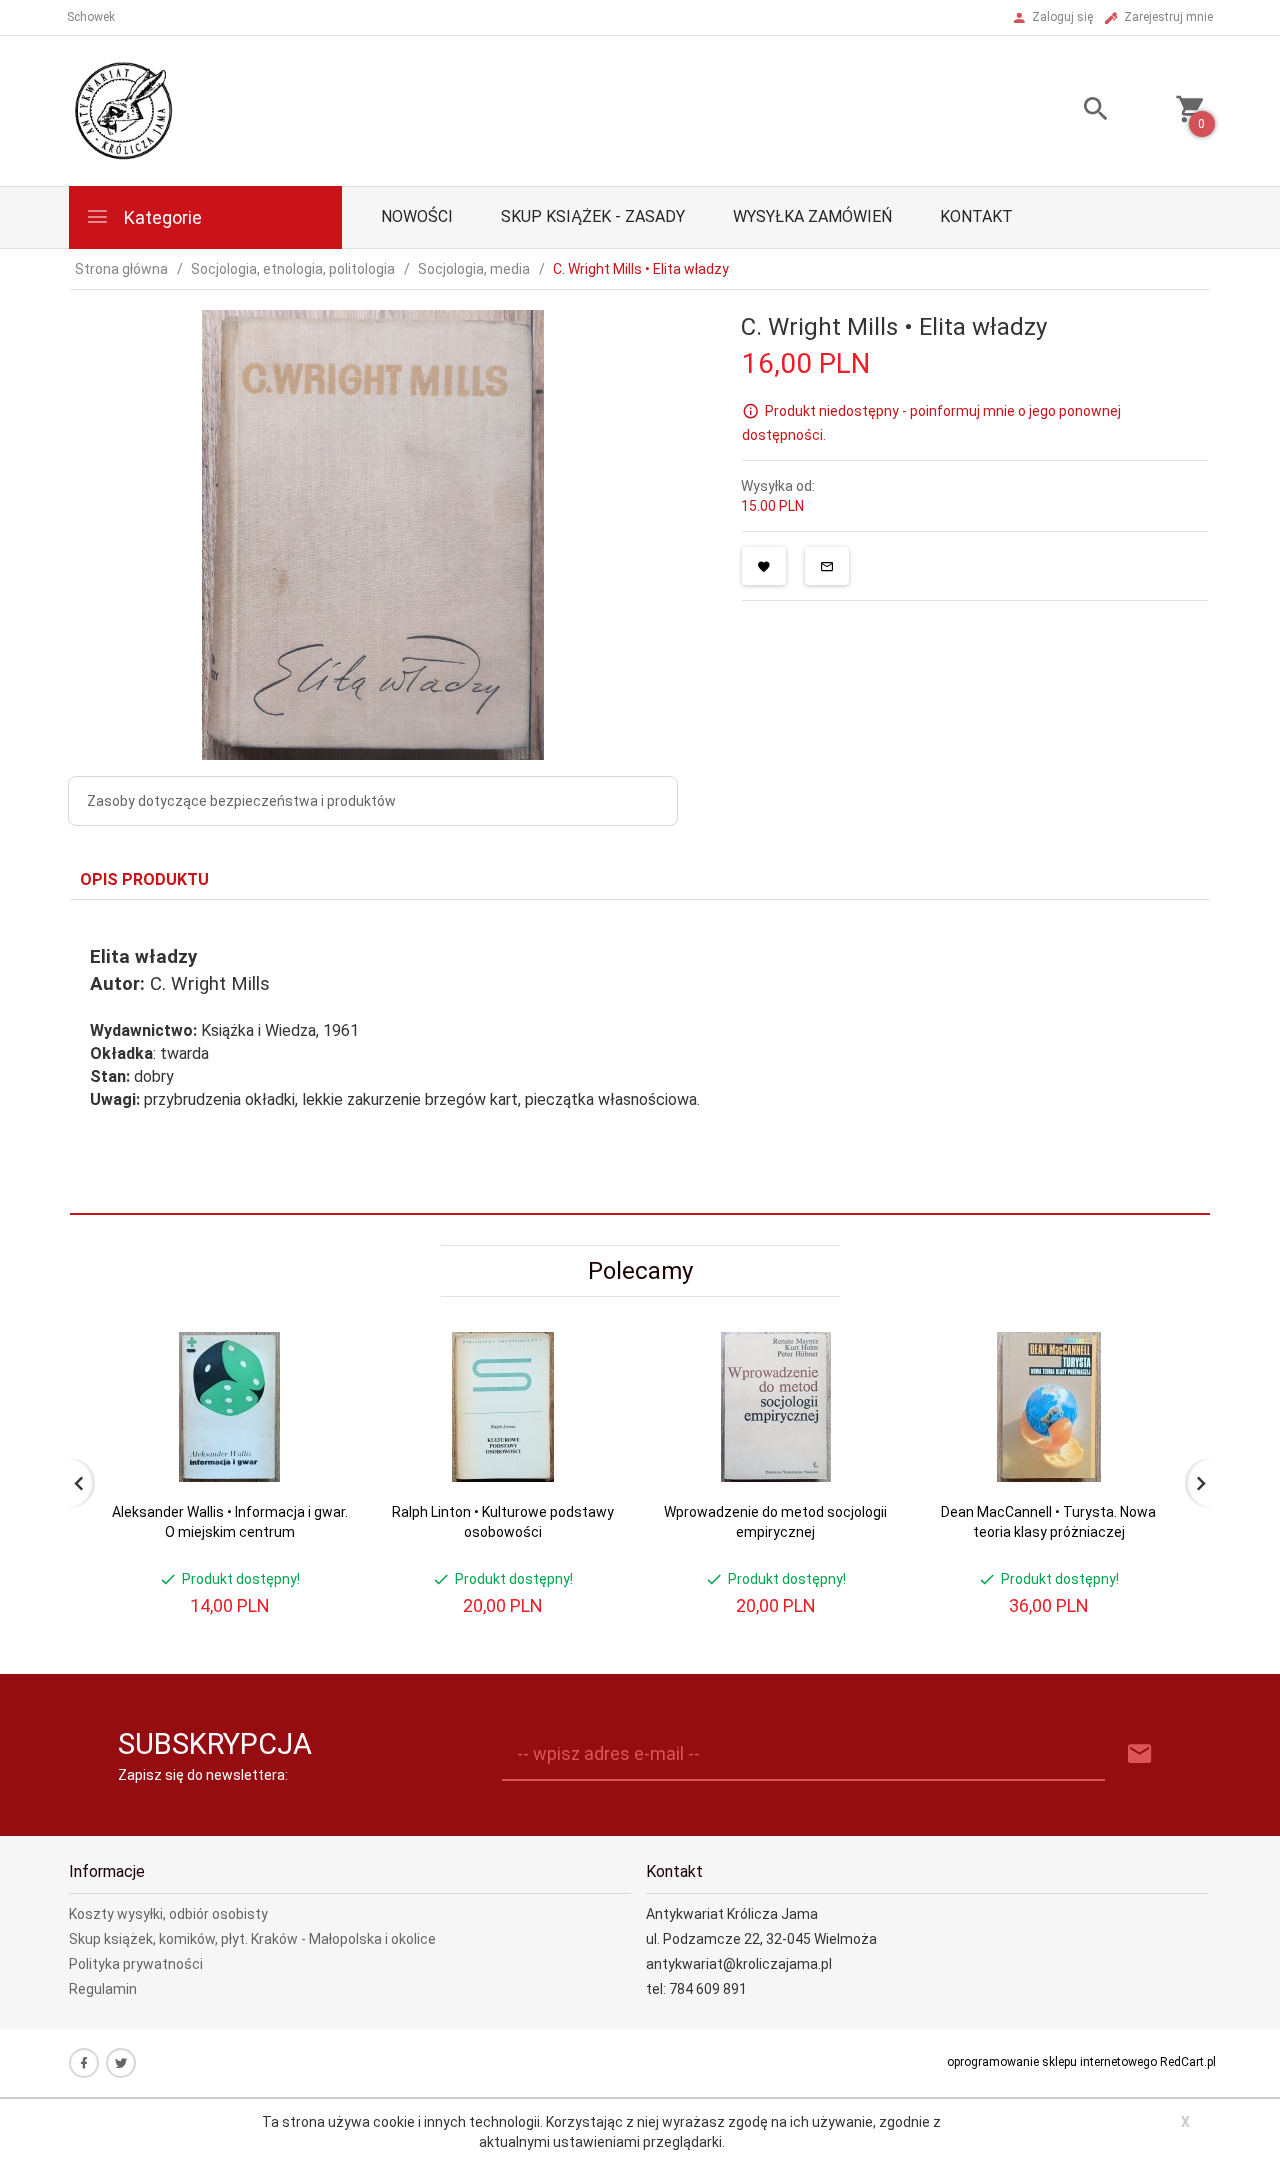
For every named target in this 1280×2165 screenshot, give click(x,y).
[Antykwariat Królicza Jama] (124, 110)
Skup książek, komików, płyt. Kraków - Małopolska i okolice (252, 1939)
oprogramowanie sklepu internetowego (1052, 2062)
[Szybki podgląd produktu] (318, 1340)
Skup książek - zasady (593, 216)
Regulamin (103, 1989)
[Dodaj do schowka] (764, 566)
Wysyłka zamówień (812, 216)
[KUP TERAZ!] (318, 1443)
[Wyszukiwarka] (1071, 111)
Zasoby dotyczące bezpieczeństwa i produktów (241, 801)
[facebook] (84, 2063)
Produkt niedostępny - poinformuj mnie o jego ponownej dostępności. (931, 423)
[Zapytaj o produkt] (827, 566)
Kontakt (976, 216)
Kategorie (161, 217)
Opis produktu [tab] (144, 879)
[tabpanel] (640, 1057)
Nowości (417, 216)
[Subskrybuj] (1140, 1754)
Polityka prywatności (136, 1964)
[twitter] (121, 2063)
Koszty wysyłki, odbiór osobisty (168, 1914)
